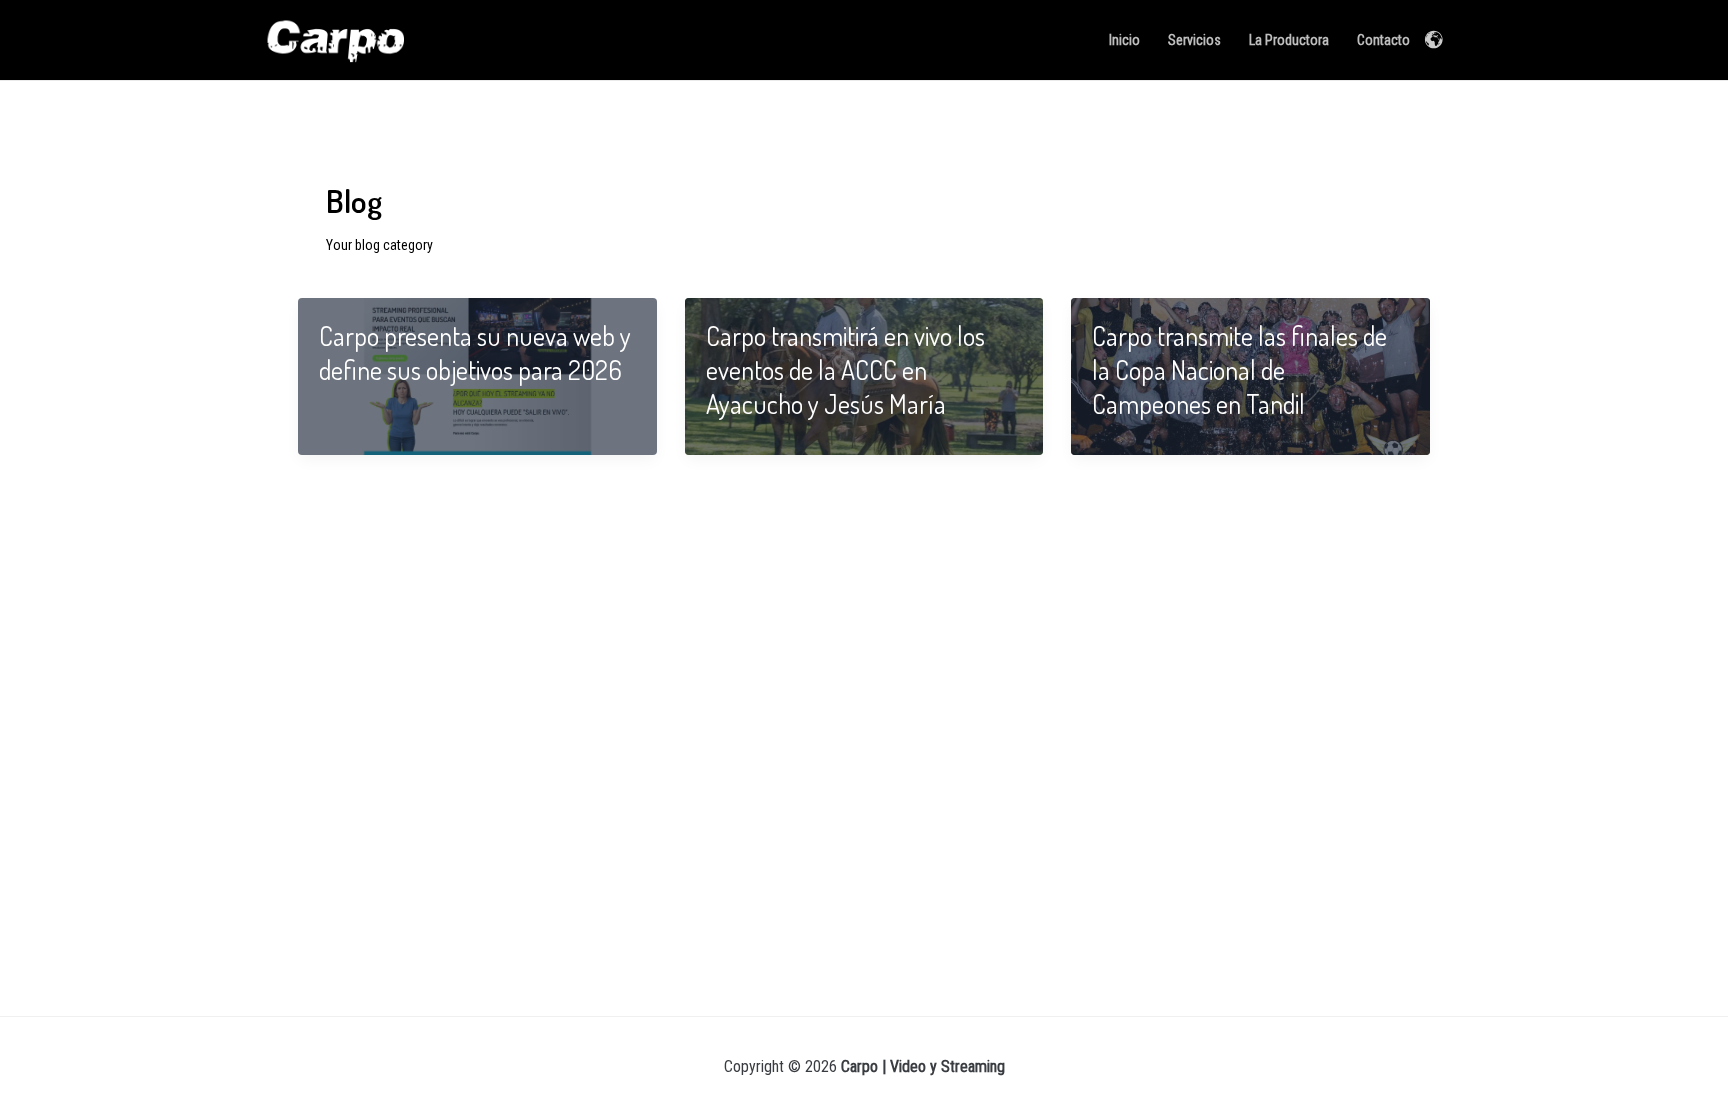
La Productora (1289, 40)
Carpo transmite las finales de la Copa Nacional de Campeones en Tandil (1239, 369)
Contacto (1383, 40)
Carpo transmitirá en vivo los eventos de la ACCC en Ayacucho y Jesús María (845, 369)
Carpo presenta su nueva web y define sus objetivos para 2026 (475, 352)
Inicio (1124, 40)
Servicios (1194, 40)
